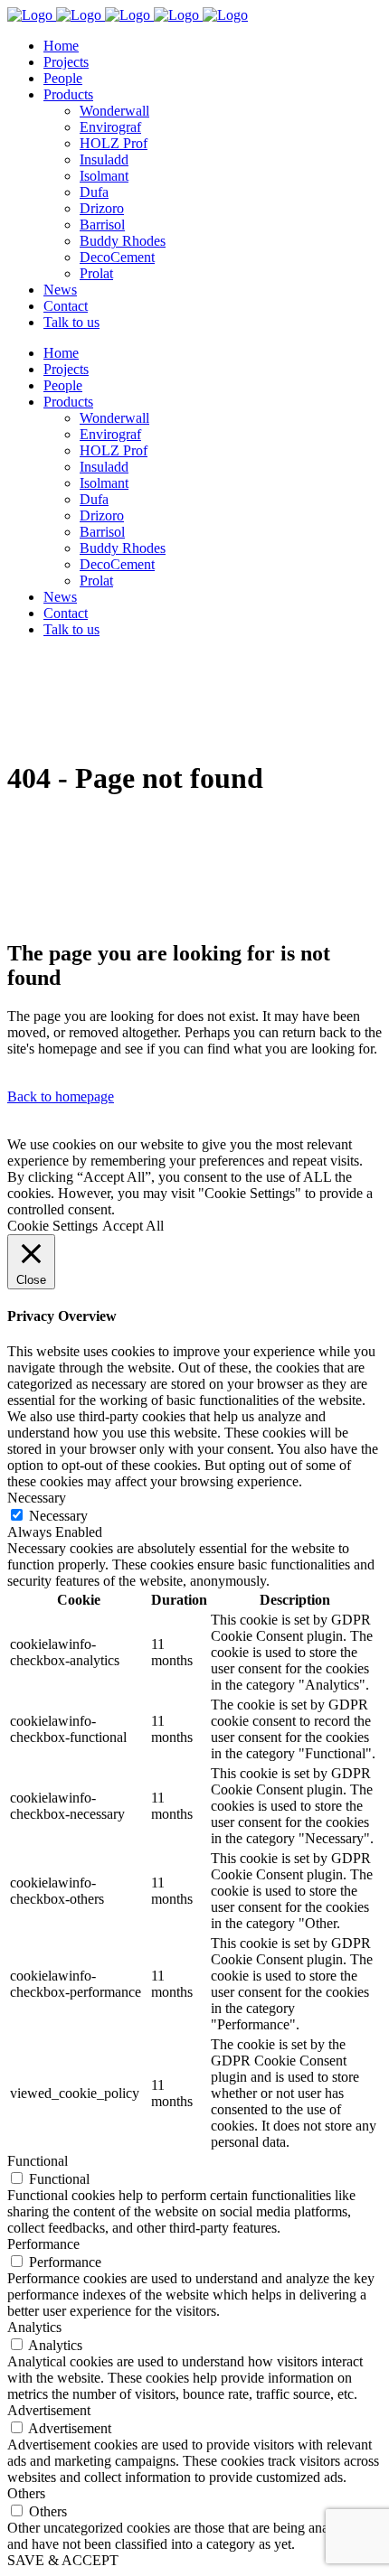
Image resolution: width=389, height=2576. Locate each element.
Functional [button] (38, 2161)
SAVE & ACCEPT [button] (63, 2560)
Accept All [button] (133, 1226)
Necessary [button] (37, 1498)
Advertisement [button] (49, 2410)
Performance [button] (43, 2244)
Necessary (58, 1516)
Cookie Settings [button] (52, 1226)
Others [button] (26, 2493)
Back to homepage (61, 1096)
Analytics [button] (34, 2327)
